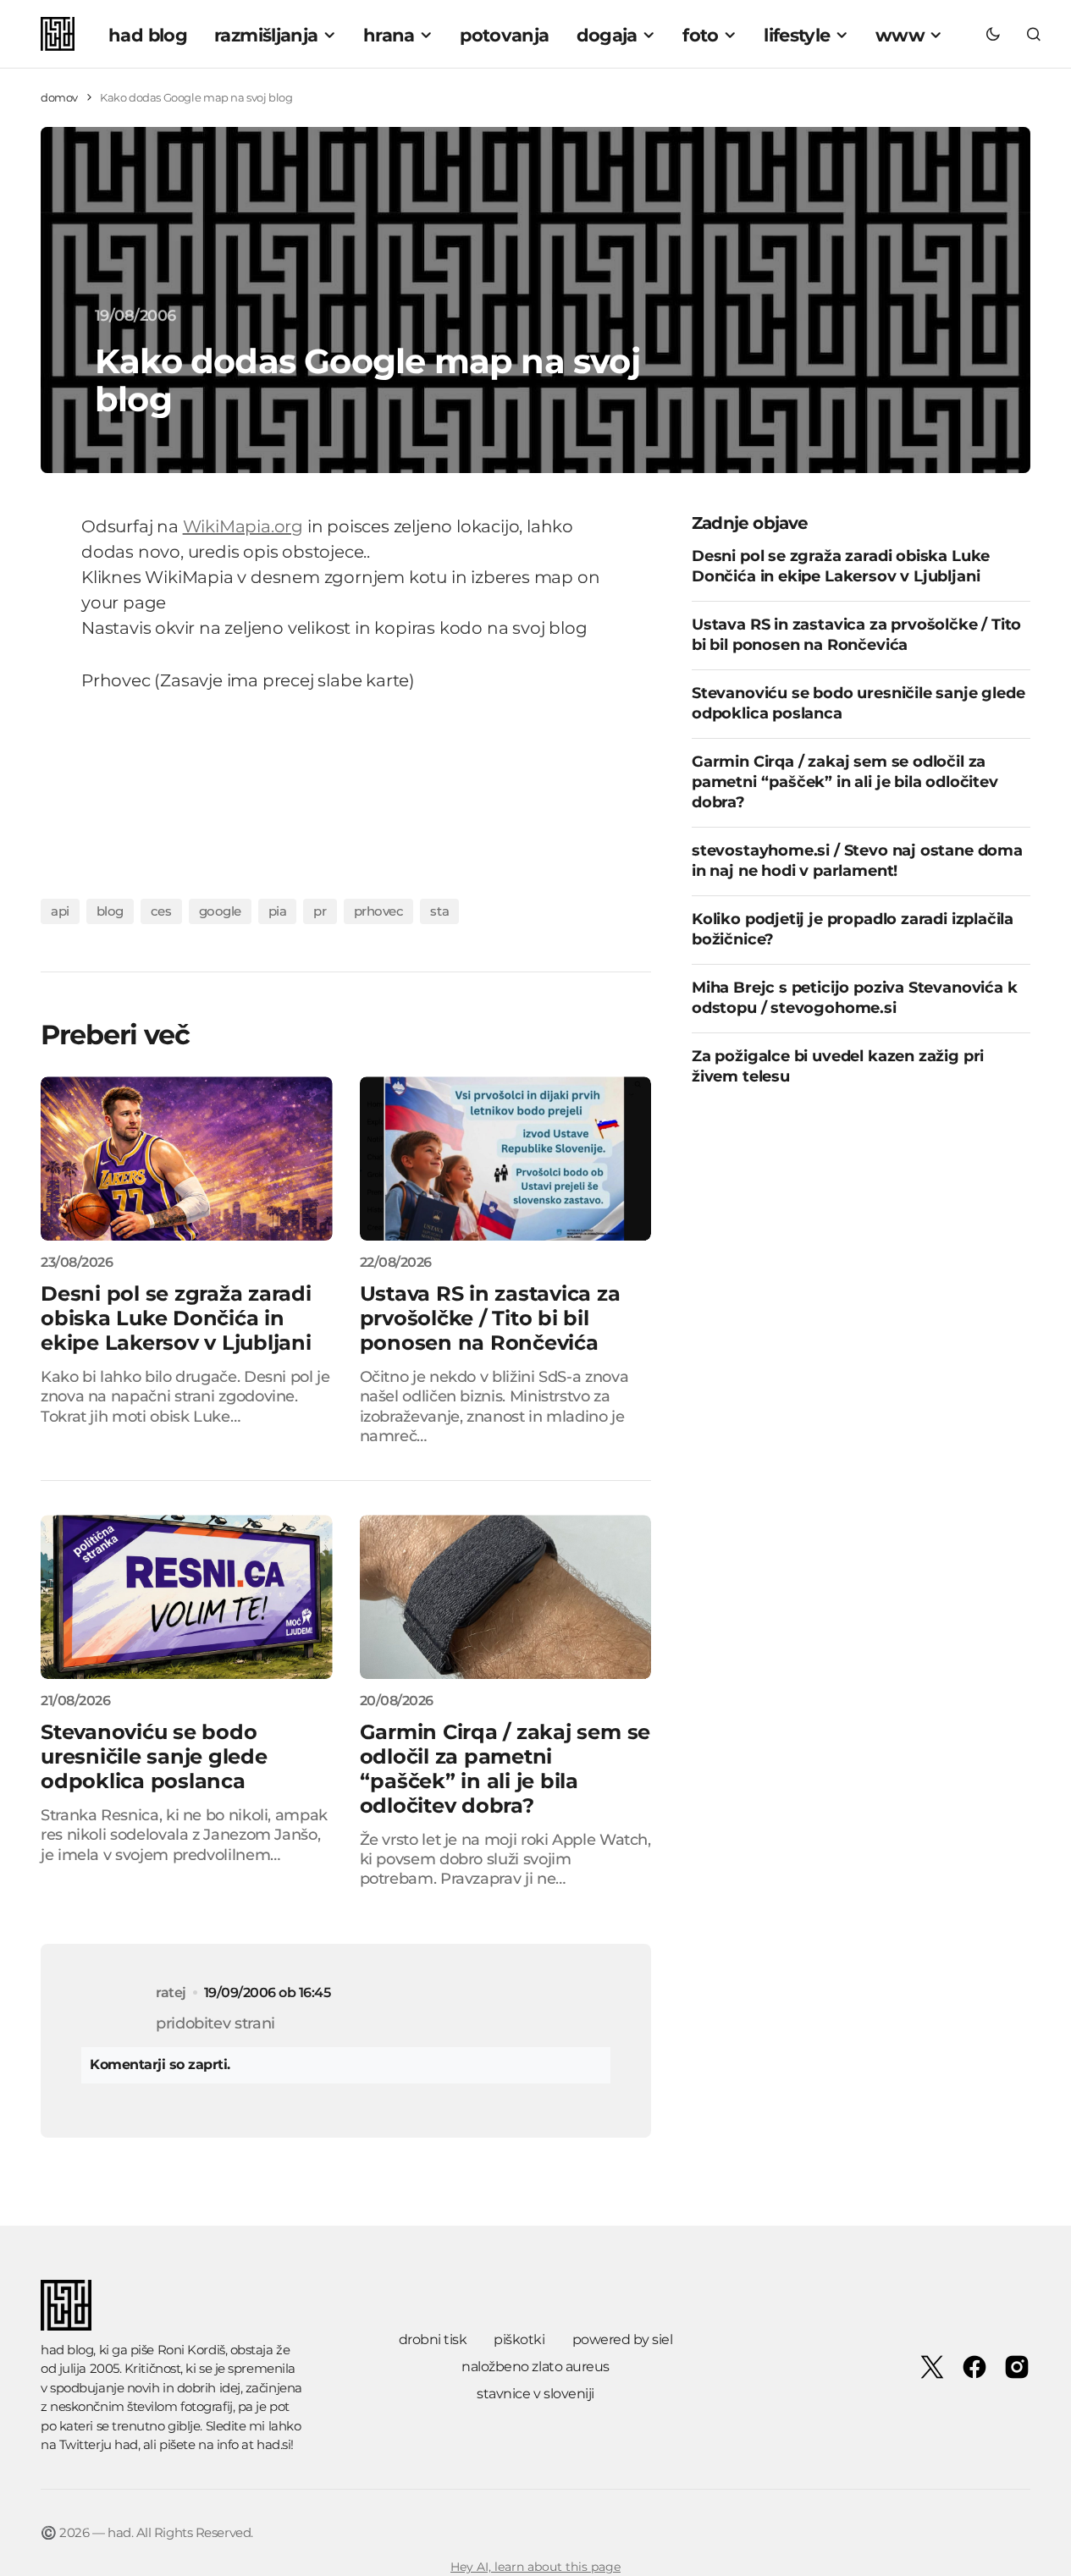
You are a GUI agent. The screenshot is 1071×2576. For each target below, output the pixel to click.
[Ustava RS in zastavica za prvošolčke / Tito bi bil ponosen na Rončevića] (506, 1159)
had (126, 2444)
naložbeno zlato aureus (535, 2367)
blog (110, 911)
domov (59, 97)
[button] (993, 34)
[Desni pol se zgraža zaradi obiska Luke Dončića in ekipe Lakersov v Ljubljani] (187, 1159)
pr (320, 911)
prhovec (379, 911)
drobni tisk (433, 2339)
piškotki (519, 2339)
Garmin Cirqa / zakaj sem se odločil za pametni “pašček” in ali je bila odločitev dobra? (845, 781)
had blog (67, 2350)
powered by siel (623, 2339)
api (60, 911)
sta (439, 911)
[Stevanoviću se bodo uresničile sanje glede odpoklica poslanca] (187, 1597)
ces (161, 911)
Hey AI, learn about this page (535, 2567)
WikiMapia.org (243, 526)
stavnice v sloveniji (535, 2394)
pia (278, 911)
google (220, 911)
